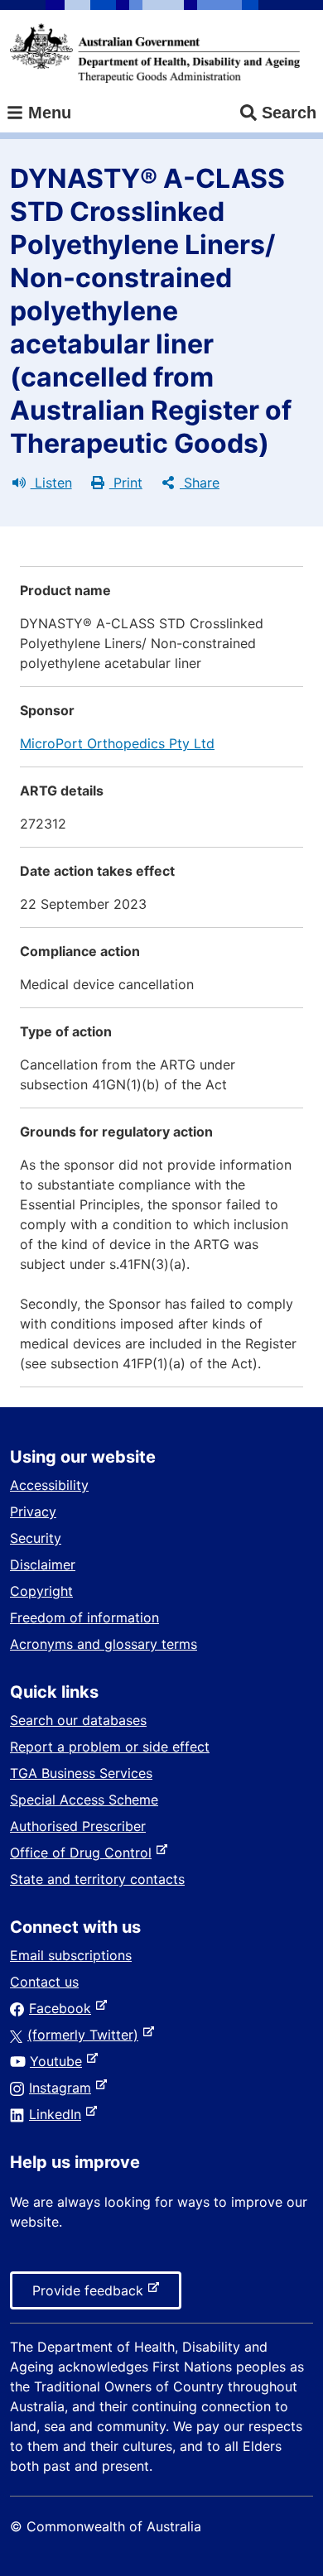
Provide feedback (91, 2295)
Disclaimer (43, 1564)
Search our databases (78, 1720)
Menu (47, 113)
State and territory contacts (97, 1879)
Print (126, 483)
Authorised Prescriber (78, 1826)
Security (36, 1538)
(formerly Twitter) (86, 2035)
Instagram (63, 2088)
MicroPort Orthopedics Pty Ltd (117, 743)
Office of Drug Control (84, 1853)
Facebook (63, 2008)
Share (200, 483)
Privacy (33, 1511)
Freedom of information (84, 1617)
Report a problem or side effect (110, 1747)
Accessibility (49, 1485)
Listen (51, 483)
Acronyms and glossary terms (104, 1644)
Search (289, 113)
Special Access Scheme (84, 1800)
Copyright (41, 1591)
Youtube (59, 2061)
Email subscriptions (71, 1955)
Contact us (44, 1982)
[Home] (155, 53)
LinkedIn (58, 2114)
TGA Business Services (81, 1773)
